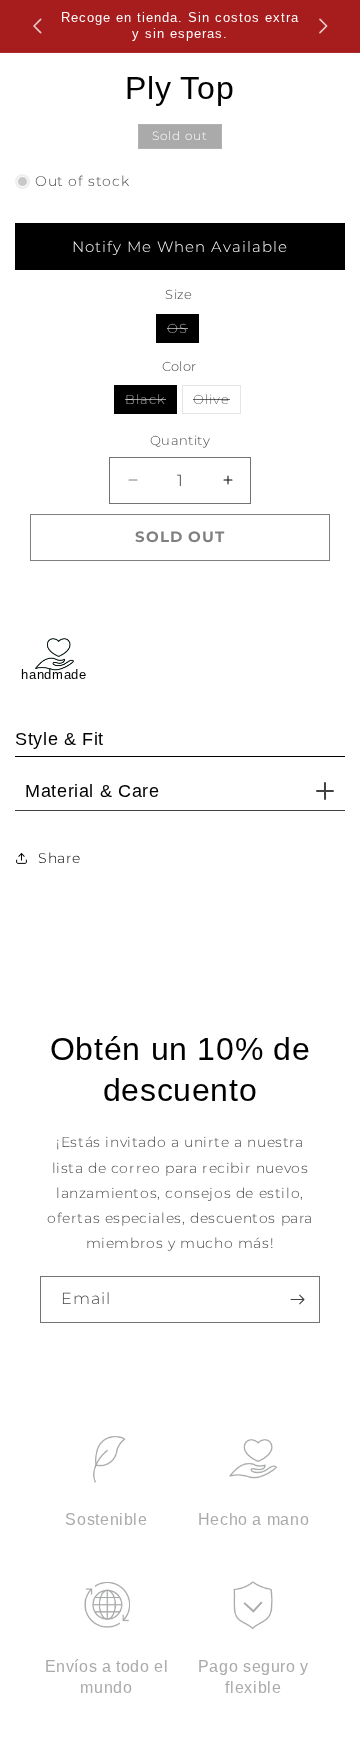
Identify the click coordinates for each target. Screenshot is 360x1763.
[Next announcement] (323, 26)
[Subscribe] (297, 1299)
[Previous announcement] (37, 26)
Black (151, 402)
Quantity (180, 440)
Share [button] (59, 858)
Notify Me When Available (180, 246)
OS (183, 331)
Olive (217, 402)
